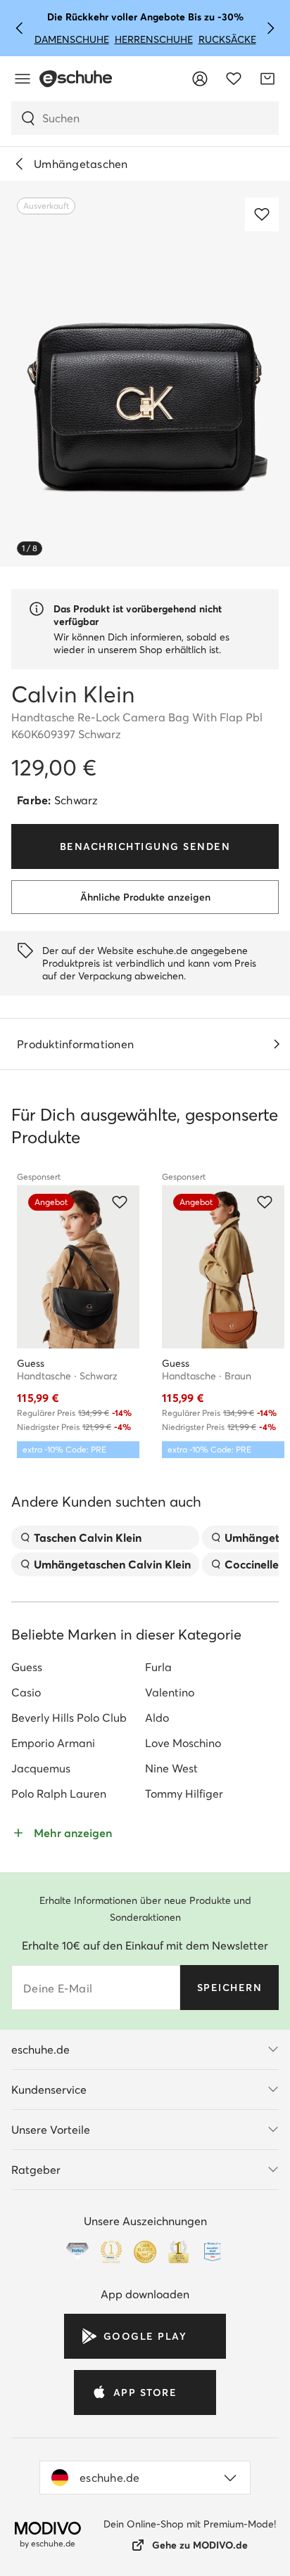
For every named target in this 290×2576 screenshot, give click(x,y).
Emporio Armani (53, 1743)
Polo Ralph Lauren (59, 1793)
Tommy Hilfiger (184, 1793)
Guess (27, 1667)
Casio (26, 1692)
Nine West (171, 1768)
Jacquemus (41, 1768)
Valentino (170, 1692)
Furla (158, 1667)
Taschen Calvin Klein (88, 1538)
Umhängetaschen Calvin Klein (112, 1564)
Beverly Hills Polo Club (69, 1718)
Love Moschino (183, 1743)
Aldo (157, 1718)
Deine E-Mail (58, 1988)
